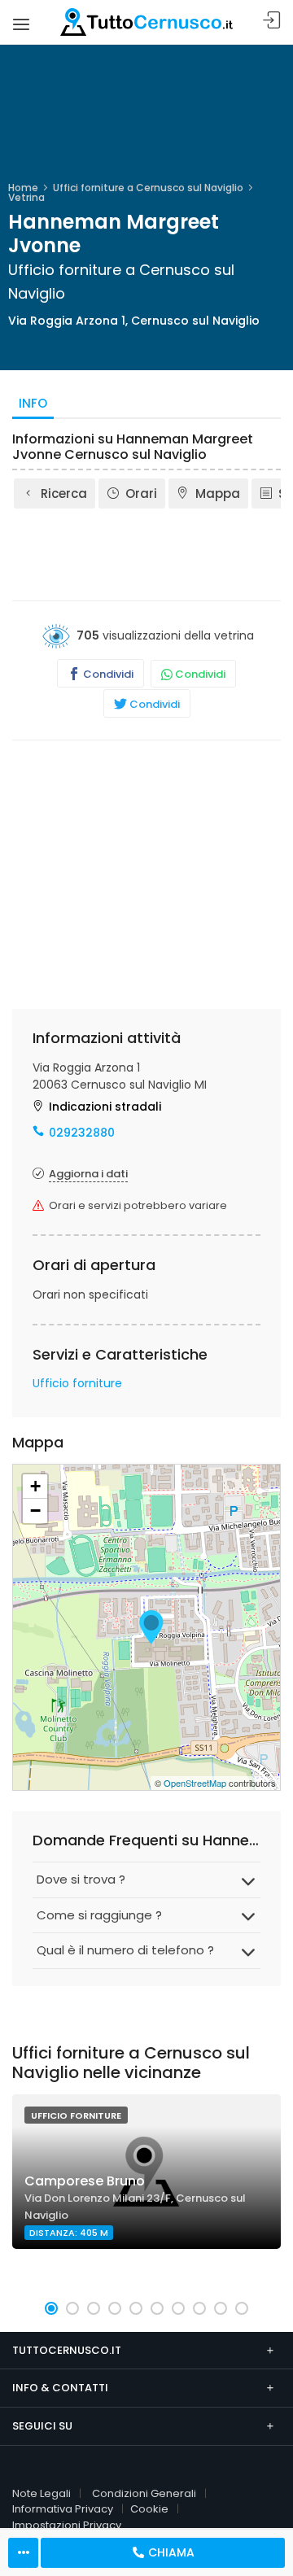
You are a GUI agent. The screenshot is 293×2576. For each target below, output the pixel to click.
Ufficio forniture (77, 1383)
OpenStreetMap (195, 1783)
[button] (51, 2308)
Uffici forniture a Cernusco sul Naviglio (148, 188)
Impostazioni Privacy (67, 2525)
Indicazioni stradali (105, 1107)
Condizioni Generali (144, 2493)
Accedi (272, 21)
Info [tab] (33, 403)
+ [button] (35, 1486)
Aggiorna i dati (88, 1174)
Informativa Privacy (63, 2509)
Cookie (149, 2509)
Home (23, 188)
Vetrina (26, 197)
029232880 (82, 1133)
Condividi (107, 674)
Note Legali (42, 2493)
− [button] (35, 1511)
